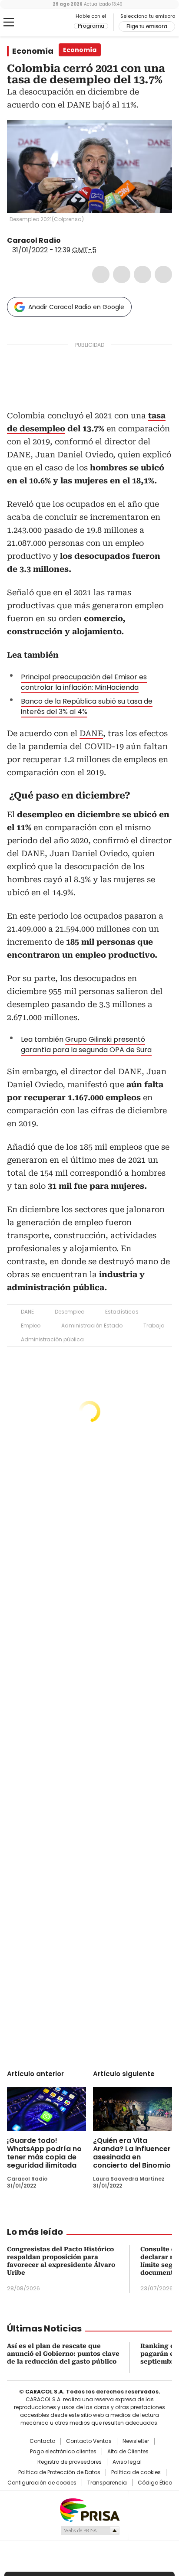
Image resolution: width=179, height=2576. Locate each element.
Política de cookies (136, 2472)
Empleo (31, 1325)
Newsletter (136, 2441)
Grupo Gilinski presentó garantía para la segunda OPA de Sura (86, 1045)
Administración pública (52, 1339)
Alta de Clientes (128, 2452)
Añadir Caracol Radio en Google (76, 307)
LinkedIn (143, 274)
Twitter (122, 274)
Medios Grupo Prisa (90, 2530)
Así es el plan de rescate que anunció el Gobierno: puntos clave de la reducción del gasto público (63, 2354)
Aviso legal (127, 2462)
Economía (33, 51)
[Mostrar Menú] (9, 22)
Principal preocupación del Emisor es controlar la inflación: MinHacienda (84, 682)
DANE (91, 733)
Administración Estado (92, 1325)
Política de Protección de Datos (59, 2472)
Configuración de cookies (42, 2483)
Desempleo (70, 1312)
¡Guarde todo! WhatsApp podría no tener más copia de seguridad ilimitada (44, 2153)
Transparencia (107, 2483)
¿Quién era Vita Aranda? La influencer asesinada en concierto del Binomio (132, 2153)
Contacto (42, 2441)
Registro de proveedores (70, 2462)
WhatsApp (163, 274)
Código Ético (155, 2483)
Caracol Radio (43, 23)
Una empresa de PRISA (89, 2509)
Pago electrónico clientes (63, 2452)
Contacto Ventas (89, 2441)
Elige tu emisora (147, 26)
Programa (91, 26)
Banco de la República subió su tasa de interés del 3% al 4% (87, 706)
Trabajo (154, 1325)
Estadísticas (122, 1312)
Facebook (101, 274)
